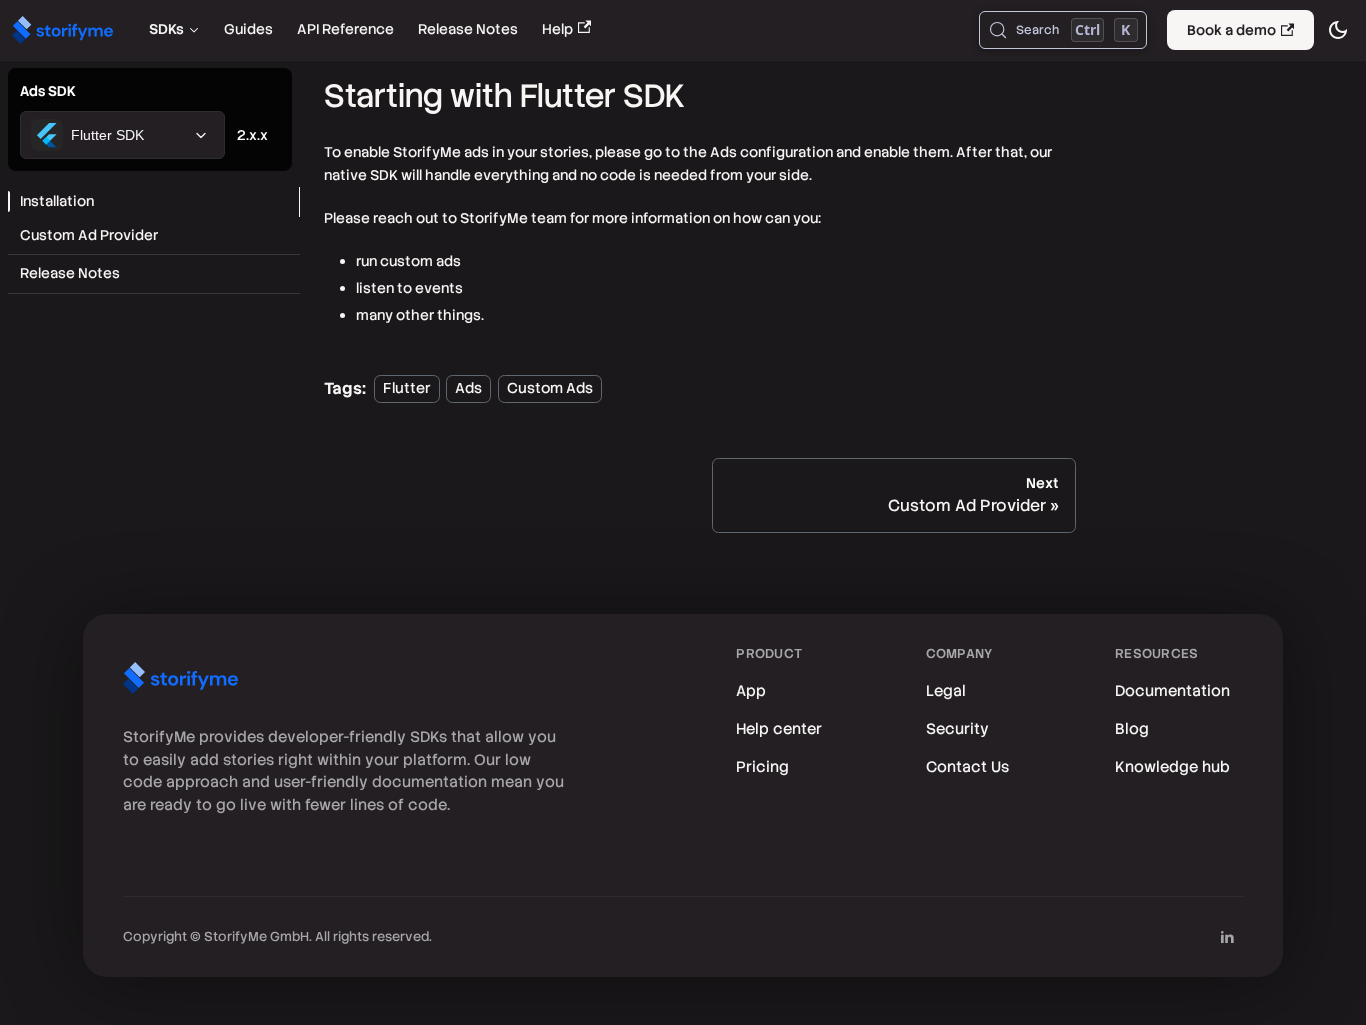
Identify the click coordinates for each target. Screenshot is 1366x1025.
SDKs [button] (166, 29)
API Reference (345, 29)
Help (557, 29)
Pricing (762, 767)
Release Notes (468, 29)
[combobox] (122, 135)
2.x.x (252, 135)
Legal (946, 691)
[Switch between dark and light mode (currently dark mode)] (1338, 30)
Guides (248, 29)
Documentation (1172, 691)
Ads (468, 389)
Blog (1132, 729)
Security (957, 729)
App (751, 691)
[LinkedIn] (1227, 937)
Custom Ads (550, 389)
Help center (779, 729)
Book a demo (1231, 30)
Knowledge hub (1172, 767)
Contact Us (967, 767)
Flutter (407, 389)
